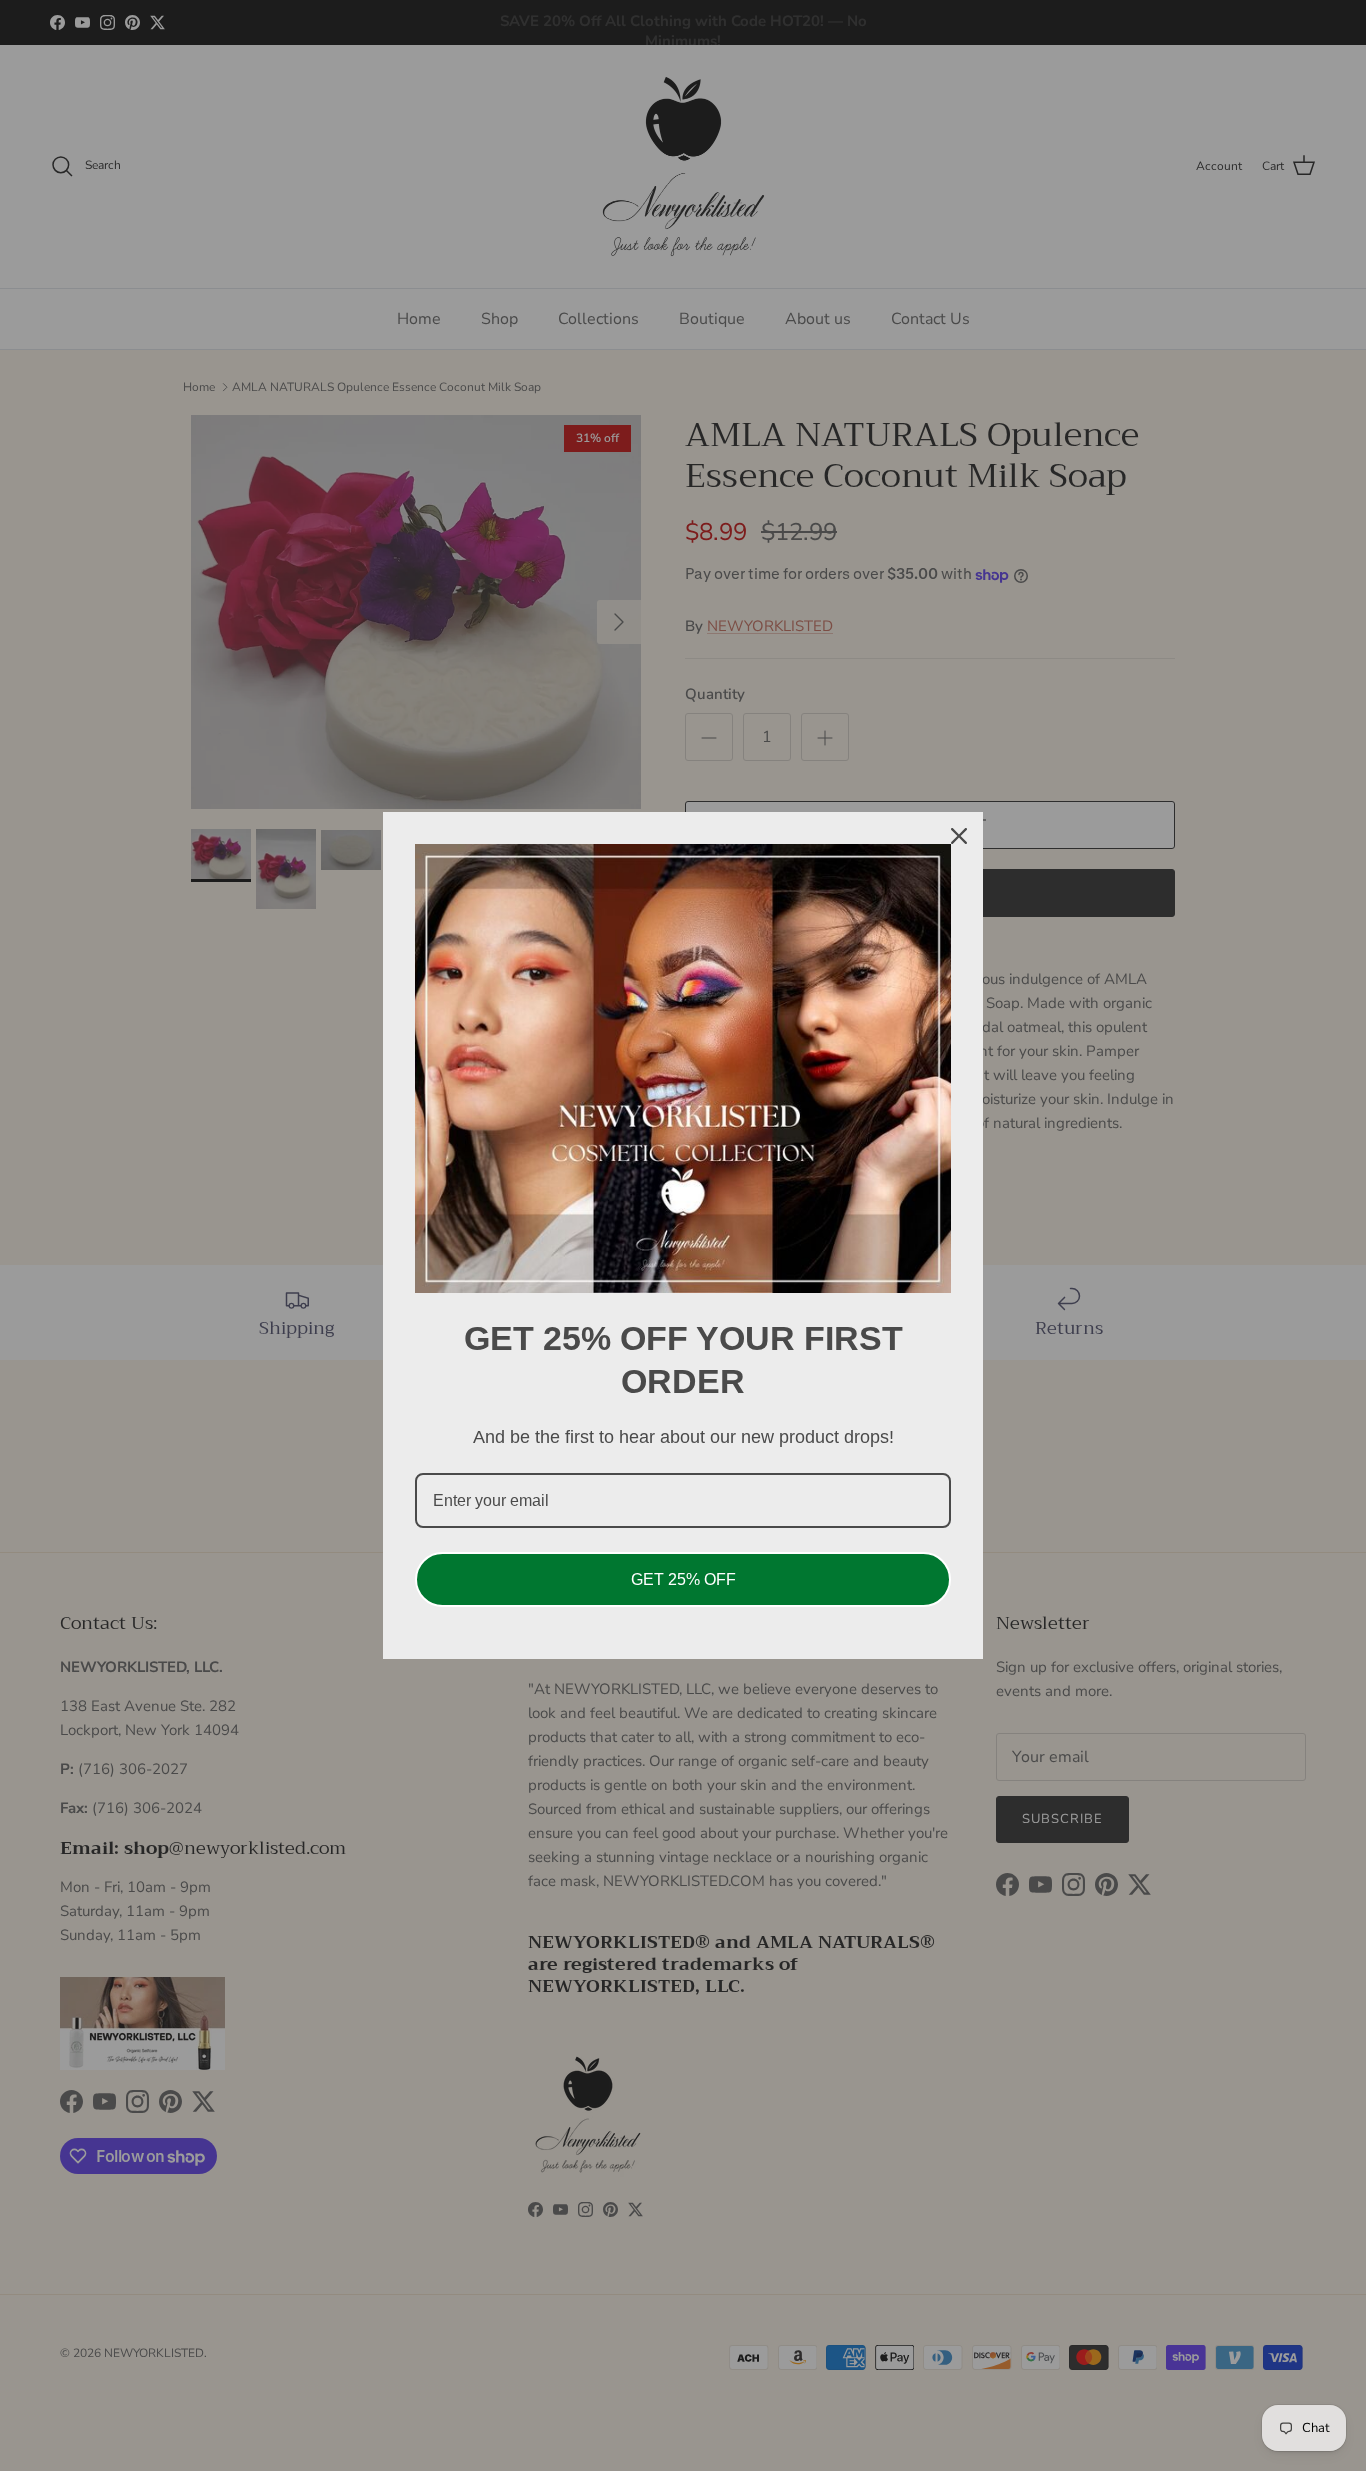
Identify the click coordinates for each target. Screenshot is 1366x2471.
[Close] (959, 836)
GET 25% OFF (683, 1579)
